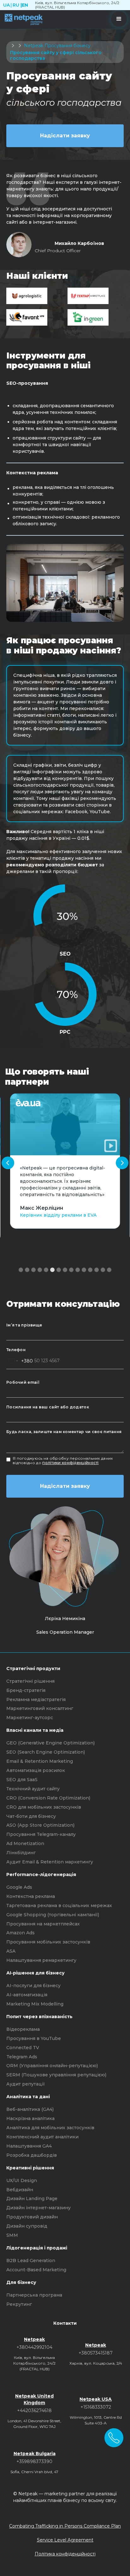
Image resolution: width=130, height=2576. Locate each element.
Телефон (16, 1350)
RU (16, 5)
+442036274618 (34, 2411)
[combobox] (20, 1361)
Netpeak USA (96, 2399)
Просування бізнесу (68, 46)
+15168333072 (96, 2407)
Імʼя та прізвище (24, 1325)
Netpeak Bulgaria (35, 2454)
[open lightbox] (65, 1124)
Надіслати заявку (65, 136)
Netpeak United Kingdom (34, 2399)
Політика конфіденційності (65, 2554)
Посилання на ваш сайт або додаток (48, 1407)
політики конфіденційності (71, 1463)
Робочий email (23, 1382)
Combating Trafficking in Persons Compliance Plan (65, 2526)
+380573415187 (96, 2353)
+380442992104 (34, 2347)
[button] (119, 19)
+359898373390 (34, 2461)
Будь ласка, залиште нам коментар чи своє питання (64, 1432)
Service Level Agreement (65, 2540)
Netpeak (34, 46)
